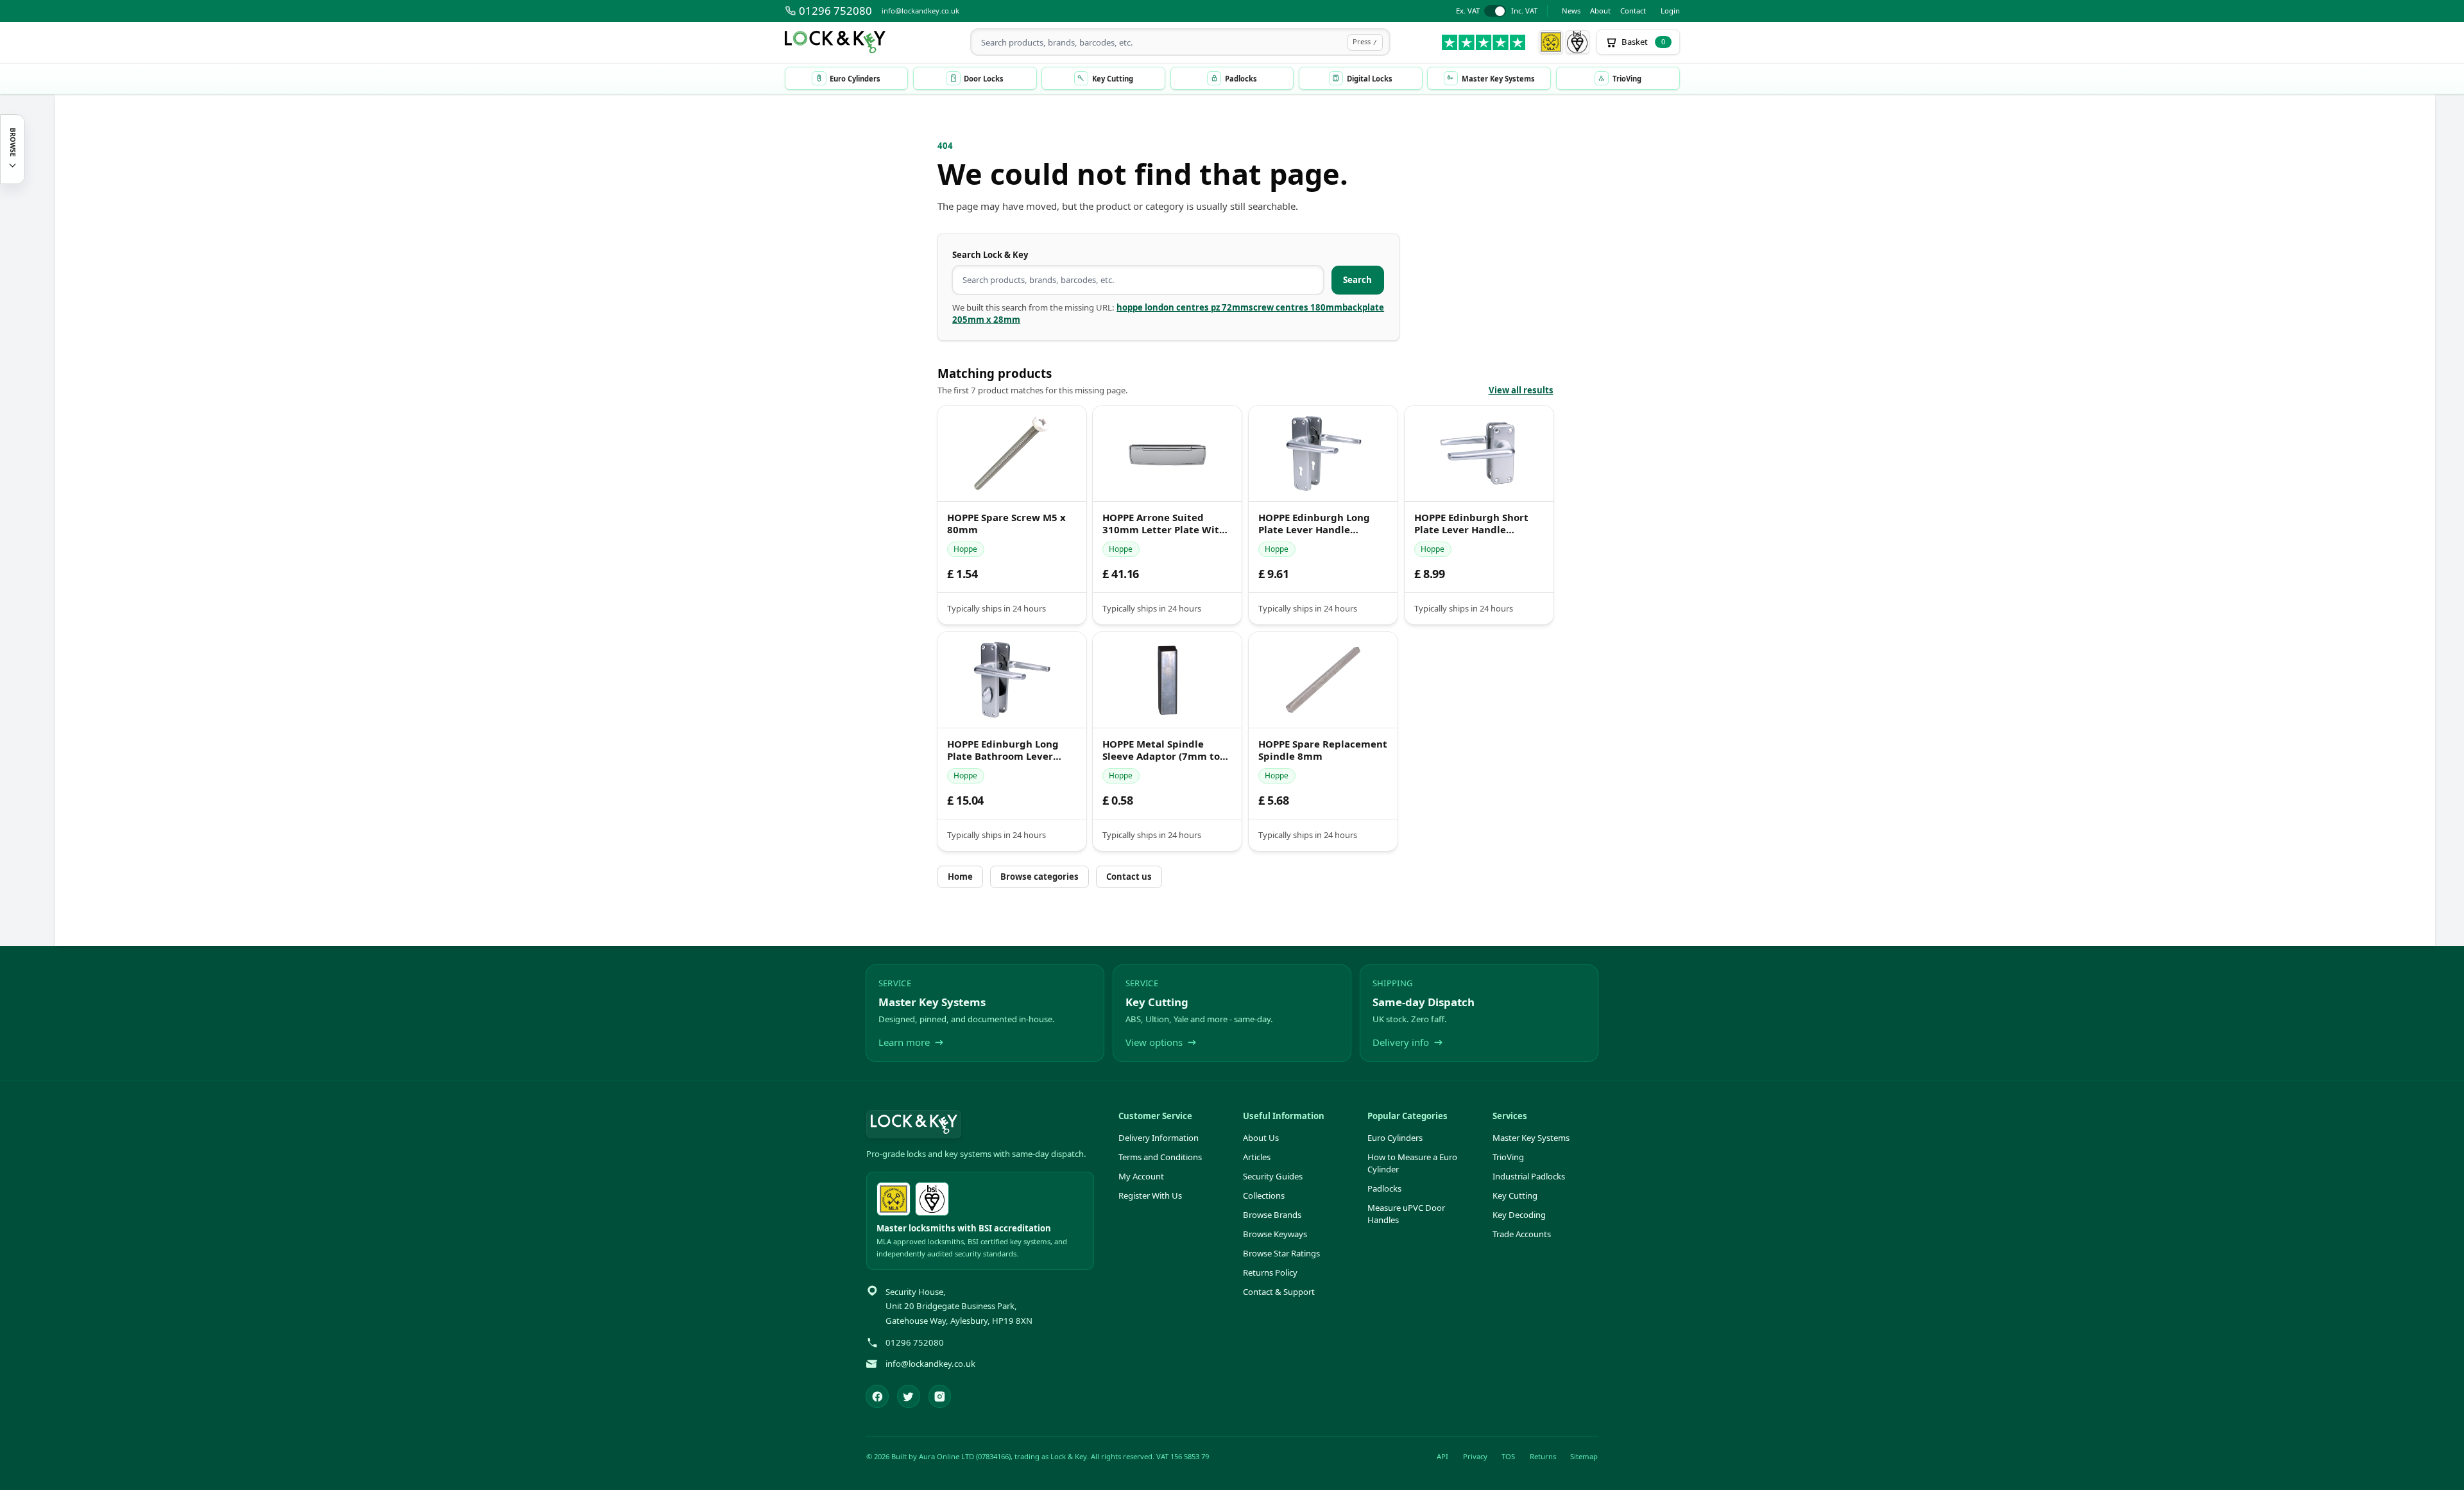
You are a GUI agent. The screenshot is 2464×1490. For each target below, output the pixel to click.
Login (1670, 11)
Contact (1633, 11)
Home (960, 877)
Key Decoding (1519, 1215)
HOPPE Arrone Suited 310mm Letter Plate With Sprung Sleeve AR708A (1164, 524)
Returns (1543, 1456)
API (1442, 1456)
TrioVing (1508, 1157)
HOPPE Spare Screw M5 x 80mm (1006, 524)
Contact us (1129, 877)
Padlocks (1384, 1188)
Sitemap (1584, 1456)
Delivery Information (1159, 1138)
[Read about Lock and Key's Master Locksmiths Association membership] (1551, 42)
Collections (1264, 1195)
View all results (1521, 390)
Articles (1257, 1157)
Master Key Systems (1531, 1138)
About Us (1261, 1138)
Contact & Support (1279, 1292)
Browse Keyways (1275, 1234)
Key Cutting (1515, 1195)
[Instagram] (940, 1396)
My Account (1141, 1176)
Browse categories (1039, 877)
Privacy (1475, 1456)
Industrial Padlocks (1529, 1176)
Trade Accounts (1522, 1234)
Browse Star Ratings (1281, 1253)
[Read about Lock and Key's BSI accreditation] (1578, 42)
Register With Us (1150, 1195)
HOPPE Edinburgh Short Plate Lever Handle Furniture (1471, 524)
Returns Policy (1270, 1272)
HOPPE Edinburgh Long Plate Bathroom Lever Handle (1003, 750)
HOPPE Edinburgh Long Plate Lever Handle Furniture (1314, 524)
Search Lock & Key (990, 255)
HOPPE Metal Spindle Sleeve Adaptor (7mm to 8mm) (1161, 750)
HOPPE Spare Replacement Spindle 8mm (1323, 750)
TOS (1508, 1456)
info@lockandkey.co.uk (920, 11)
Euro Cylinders (1395, 1138)
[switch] (1497, 11)
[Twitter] (909, 1396)
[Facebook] (877, 1396)
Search (1357, 280)
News (1571, 11)
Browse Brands (1272, 1215)
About (1600, 11)
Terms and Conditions (1160, 1157)
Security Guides (1273, 1176)
